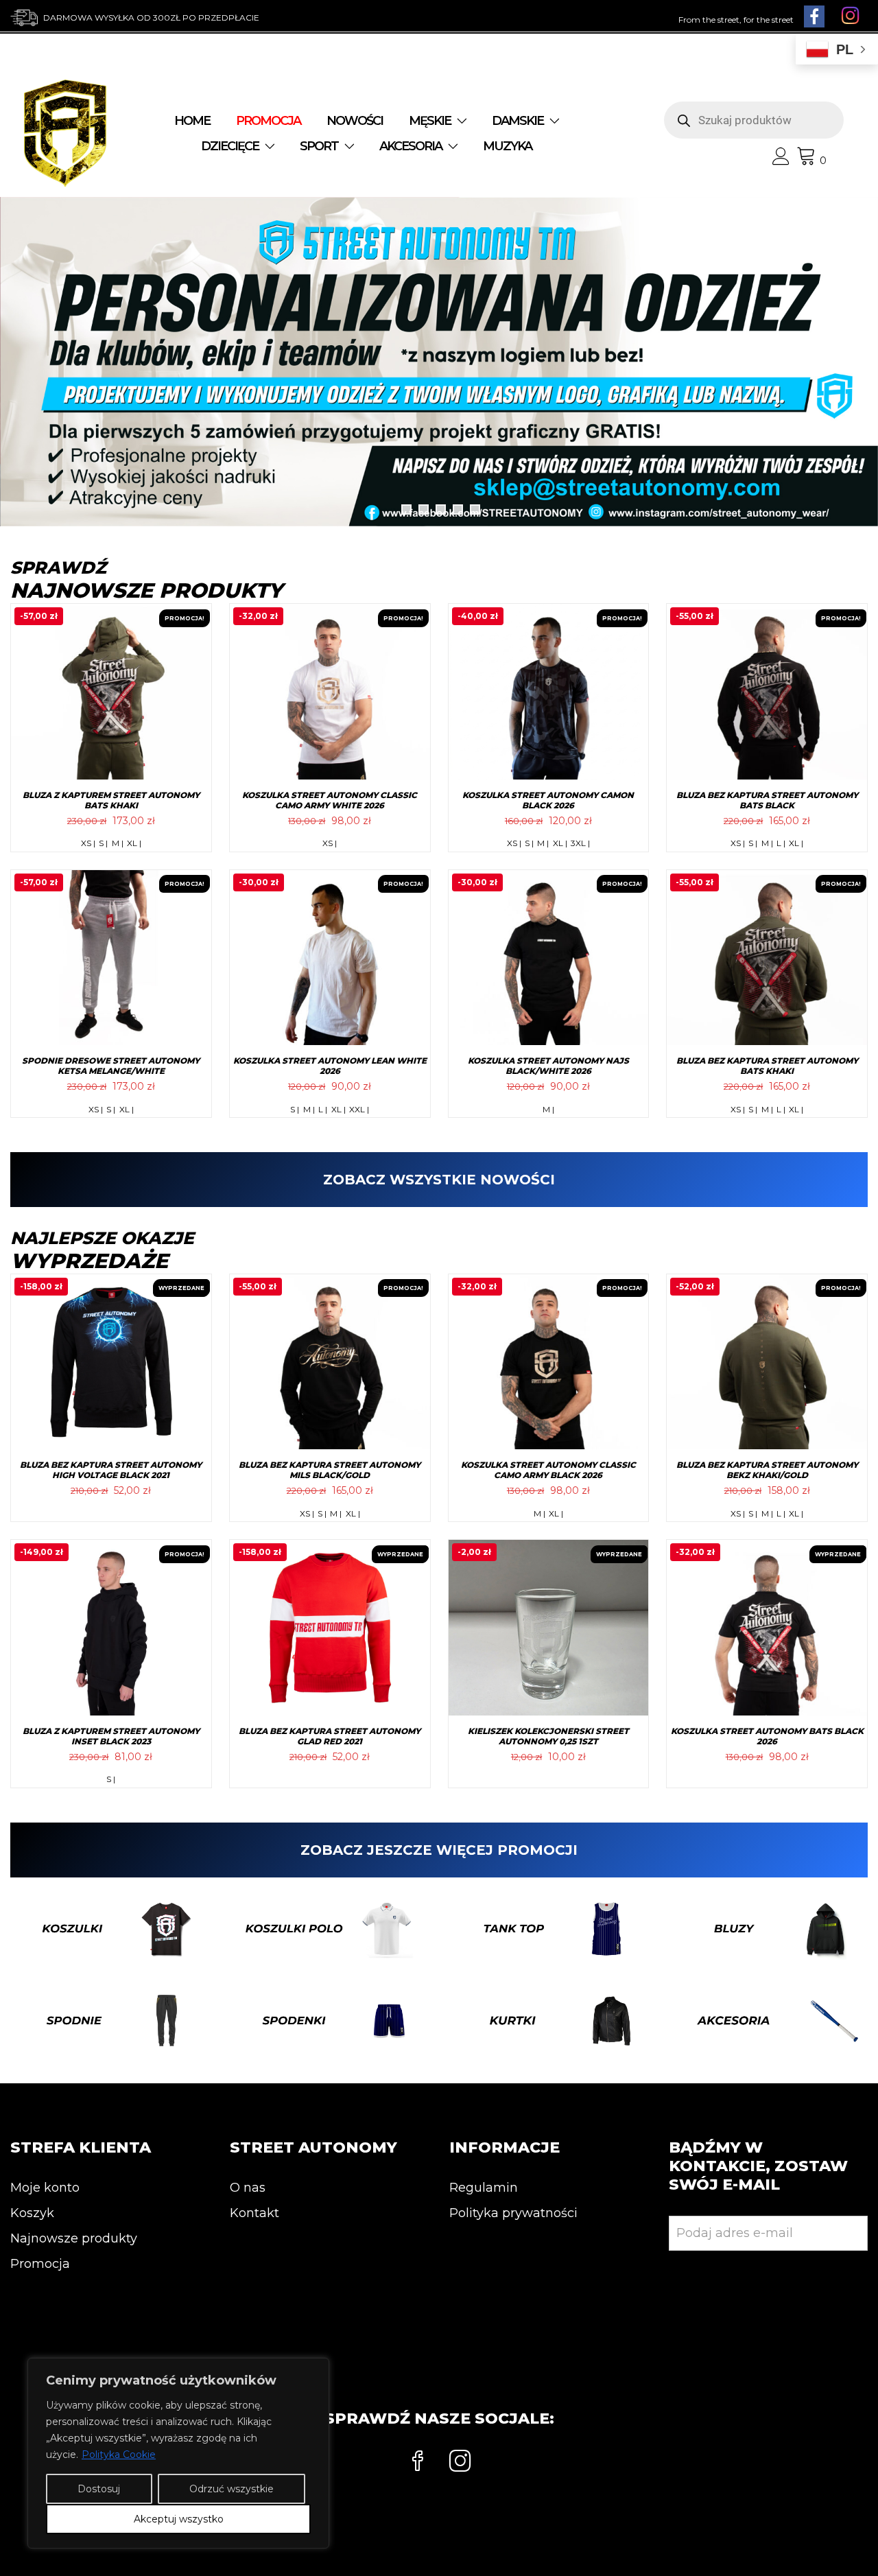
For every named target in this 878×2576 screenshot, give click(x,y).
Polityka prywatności (513, 2213)
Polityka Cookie (119, 2455)
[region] (178, 2453)
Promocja (40, 2264)
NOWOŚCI (355, 121)
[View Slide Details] (439, 362)
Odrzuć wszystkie (232, 2489)
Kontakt (254, 2213)
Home (192, 121)
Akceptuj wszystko (179, 2519)
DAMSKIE (518, 121)
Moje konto (45, 2188)
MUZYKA (507, 146)
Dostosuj (99, 2489)
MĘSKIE (430, 121)
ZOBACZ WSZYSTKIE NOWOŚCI (439, 1180)
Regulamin (484, 2188)
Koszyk (32, 2213)
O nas (248, 2188)
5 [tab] (475, 510)
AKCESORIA (411, 146)
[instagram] (460, 2463)
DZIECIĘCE (230, 146)
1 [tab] (406, 510)
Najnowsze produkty (74, 2238)
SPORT (319, 146)
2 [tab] (424, 510)
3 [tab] (441, 510)
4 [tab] (458, 510)
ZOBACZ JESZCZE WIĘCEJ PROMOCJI (439, 1850)
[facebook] (418, 2463)
